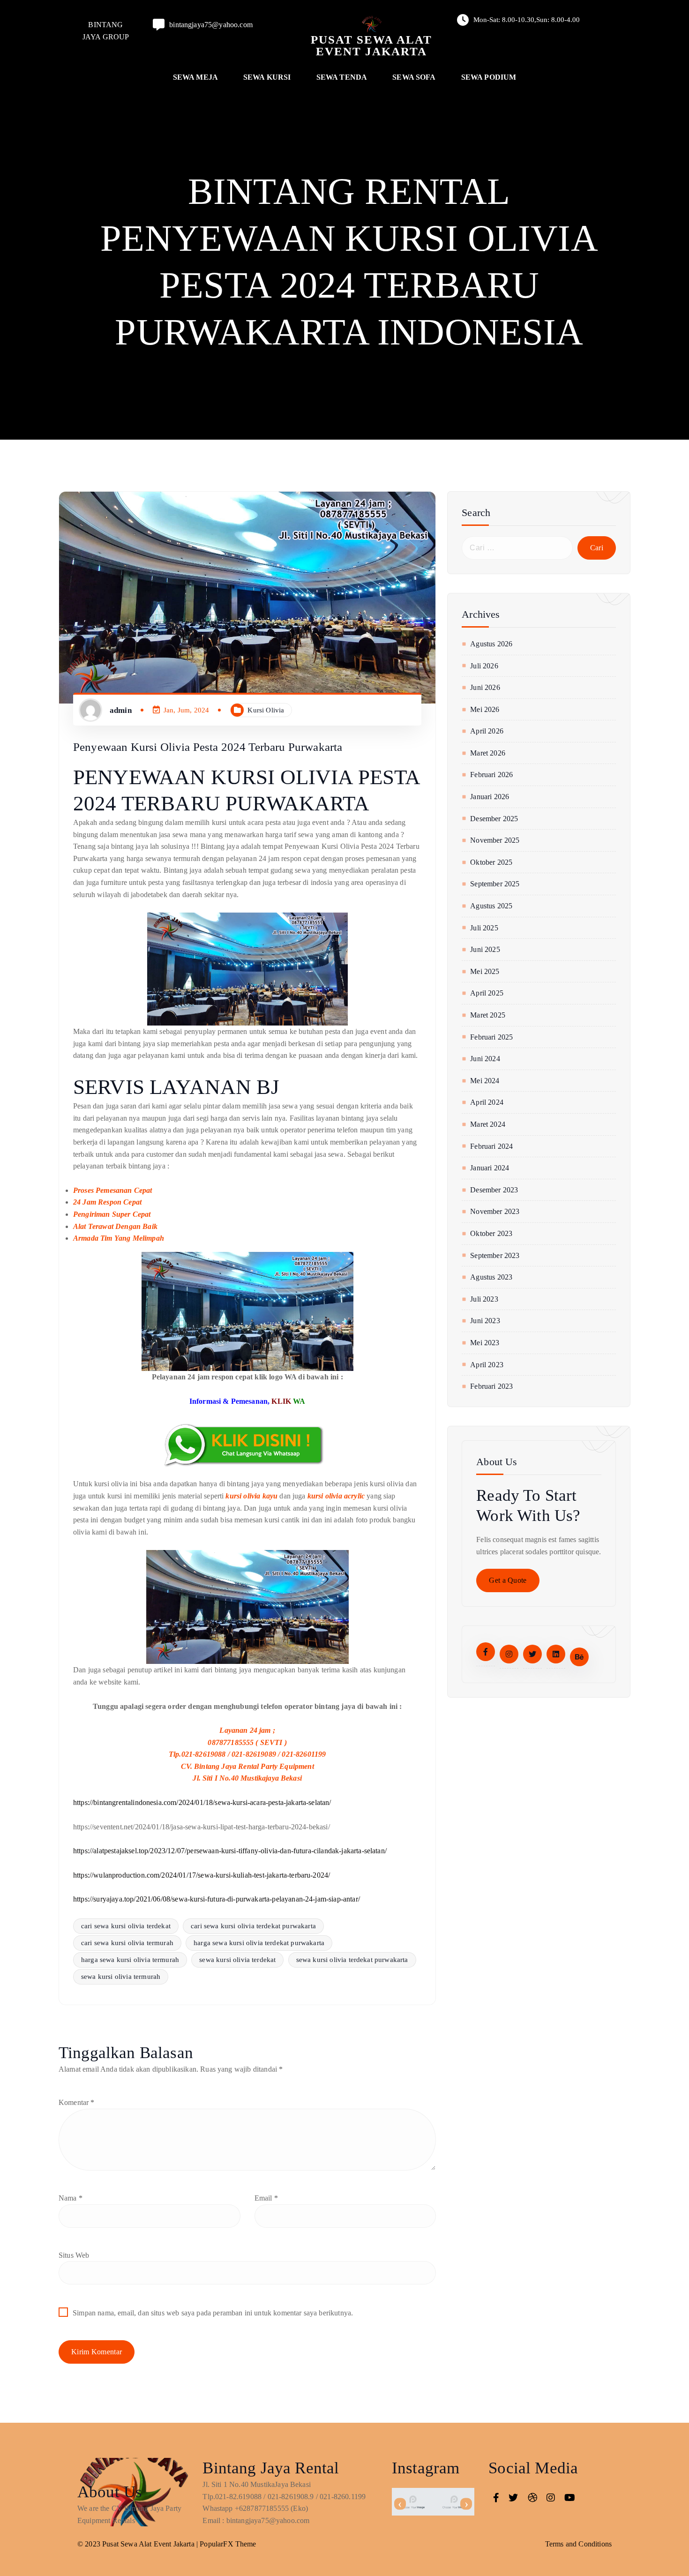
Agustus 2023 (491, 1277)
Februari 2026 (491, 775)
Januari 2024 (490, 1168)
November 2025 (495, 840)
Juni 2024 (485, 1059)
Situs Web (74, 2255)
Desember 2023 (494, 1190)
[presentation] (400, 2504)
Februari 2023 (491, 1386)
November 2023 (495, 1211)
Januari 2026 (490, 797)
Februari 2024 (491, 1146)
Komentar (77, 2102)
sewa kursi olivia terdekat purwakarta (352, 1960)
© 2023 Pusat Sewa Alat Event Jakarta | (139, 2544)
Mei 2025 (485, 971)
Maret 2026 (488, 753)
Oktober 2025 (491, 862)
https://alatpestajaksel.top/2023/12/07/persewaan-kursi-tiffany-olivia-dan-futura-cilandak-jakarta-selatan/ (230, 1851)
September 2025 (495, 884)
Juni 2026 (485, 687)
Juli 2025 (484, 928)
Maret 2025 (488, 1015)
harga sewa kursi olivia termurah (130, 1960)
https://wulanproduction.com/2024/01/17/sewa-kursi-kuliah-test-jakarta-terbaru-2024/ (202, 1875)
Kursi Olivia (266, 710)
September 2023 (495, 1255)
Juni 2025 (485, 949)
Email (266, 2198)
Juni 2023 (485, 1321)
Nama (71, 2198)
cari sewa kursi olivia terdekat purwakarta (253, 1926)
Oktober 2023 (491, 1233)
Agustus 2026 (491, 644)
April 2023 (487, 1365)
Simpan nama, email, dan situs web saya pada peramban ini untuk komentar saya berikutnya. (213, 2313)
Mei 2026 (485, 709)
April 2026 (487, 731)
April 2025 (487, 993)
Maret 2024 (488, 1124)
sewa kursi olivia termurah (121, 1977)
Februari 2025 (491, 1037)
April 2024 (487, 1102)
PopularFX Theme (228, 2544)
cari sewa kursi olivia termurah (127, 1943)
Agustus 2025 (491, 906)
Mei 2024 (485, 1081)
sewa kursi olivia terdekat (237, 1960)
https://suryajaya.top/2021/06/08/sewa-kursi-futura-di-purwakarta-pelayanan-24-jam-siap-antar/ (217, 1899)
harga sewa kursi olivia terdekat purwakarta (259, 1943)
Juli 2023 (484, 1299)
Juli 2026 (484, 666)
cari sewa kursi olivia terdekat (126, 1926)
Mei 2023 (485, 1343)
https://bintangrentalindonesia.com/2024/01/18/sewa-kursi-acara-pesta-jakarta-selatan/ (202, 1802)
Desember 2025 (494, 819)
